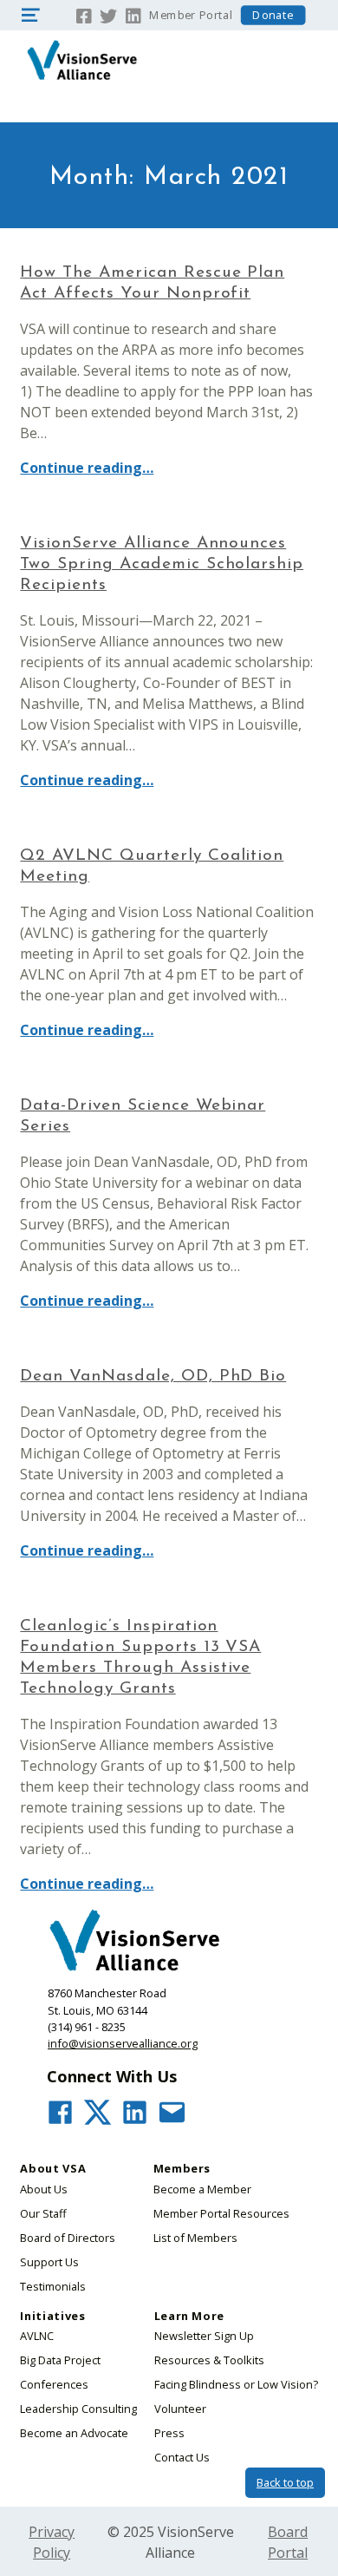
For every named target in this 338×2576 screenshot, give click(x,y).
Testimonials (53, 2286)
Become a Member (202, 2189)
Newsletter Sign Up (204, 2336)
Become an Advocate (74, 2433)
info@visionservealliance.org (123, 2043)
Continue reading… (87, 468)
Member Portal (191, 15)
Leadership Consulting (78, 2409)
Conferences (54, 2384)
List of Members (195, 2238)
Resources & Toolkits (209, 2360)
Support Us (49, 2262)
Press (169, 2433)
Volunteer (180, 2409)
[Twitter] (108, 14)
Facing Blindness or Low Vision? (236, 2384)
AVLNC (37, 2336)
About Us (44, 2189)
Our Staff (43, 2213)
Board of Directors (68, 2238)
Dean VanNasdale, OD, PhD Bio (153, 1376)
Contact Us (182, 2457)
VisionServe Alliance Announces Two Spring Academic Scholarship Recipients (162, 564)
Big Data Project (60, 2360)
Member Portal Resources (221, 2213)
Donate (273, 15)
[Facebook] (84, 14)
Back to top (285, 2482)
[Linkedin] (134, 14)
